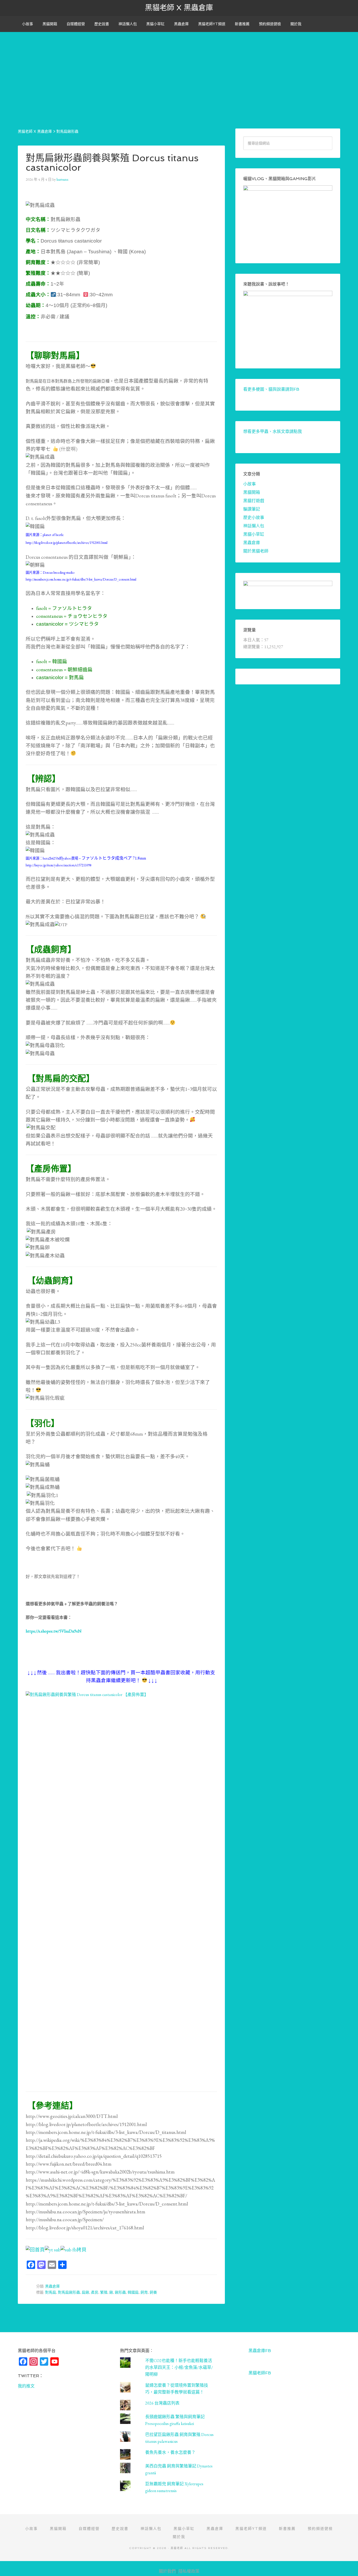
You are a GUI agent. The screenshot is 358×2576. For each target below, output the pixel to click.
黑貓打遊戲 (254, 501)
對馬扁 (51, 2292)
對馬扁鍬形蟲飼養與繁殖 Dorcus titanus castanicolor (112, 163)
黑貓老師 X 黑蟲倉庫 (179, 8)
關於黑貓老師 (256, 551)
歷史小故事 (254, 517)
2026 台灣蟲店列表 (162, 2403)
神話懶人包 (254, 526)
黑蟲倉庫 (52, 2286)
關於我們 (167, 2571)
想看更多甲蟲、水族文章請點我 (273, 431)
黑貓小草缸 (254, 534)
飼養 (153, 2292)
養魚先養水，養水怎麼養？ (170, 2452)
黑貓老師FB (260, 2373)
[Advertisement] (179, 69)
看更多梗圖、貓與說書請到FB (271, 389)
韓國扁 (133, 2292)
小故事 (249, 484)
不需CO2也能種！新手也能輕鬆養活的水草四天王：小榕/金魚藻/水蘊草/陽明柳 (179, 2367)
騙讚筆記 (252, 509)
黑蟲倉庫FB (260, 2351)
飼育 (144, 2292)
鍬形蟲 (120, 2292)
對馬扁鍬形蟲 (69, 2292)
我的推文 (26, 2386)
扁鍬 (85, 2292)
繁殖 (104, 2292)
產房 (95, 2292)
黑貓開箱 (252, 492)
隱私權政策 (189, 2571)
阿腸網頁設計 (348, 2564)
